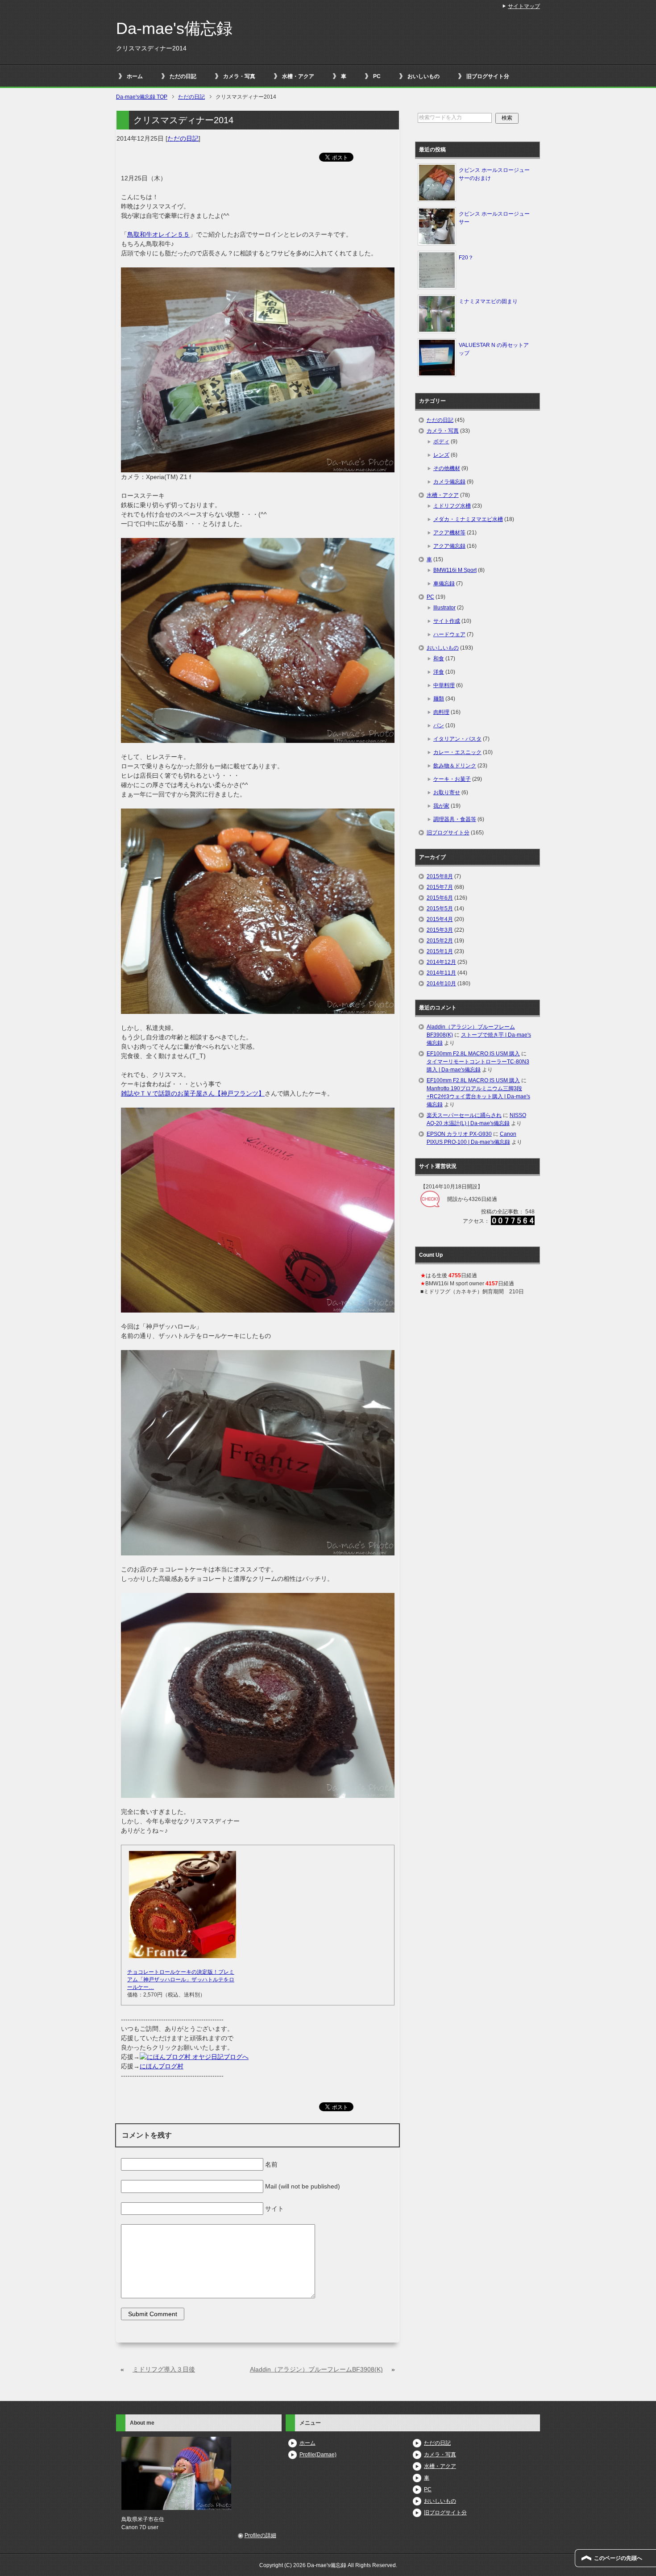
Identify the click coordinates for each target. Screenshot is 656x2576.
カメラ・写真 (239, 76)
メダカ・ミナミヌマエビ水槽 (468, 519)
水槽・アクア (298, 76)
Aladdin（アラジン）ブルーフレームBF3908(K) (316, 2369)
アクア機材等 (449, 533)
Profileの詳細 (260, 2535)
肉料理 (441, 712)
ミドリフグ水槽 (452, 506)
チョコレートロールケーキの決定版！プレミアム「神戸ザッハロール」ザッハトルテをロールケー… (181, 1980)
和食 (439, 659)
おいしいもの (423, 76)
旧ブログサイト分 (488, 76)
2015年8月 (440, 876)
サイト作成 (447, 621)
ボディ (441, 442)
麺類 (439, 699)
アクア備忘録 (449, 546)
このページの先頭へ (618, 2558)
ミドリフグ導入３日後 (164, 2369)
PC (377, 76)
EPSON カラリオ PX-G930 (459, 1134)
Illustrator (444, 608)
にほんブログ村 (162, 2066)
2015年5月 (440, 909)
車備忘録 (444, 584)
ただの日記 (183, 76)
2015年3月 (440, 930)
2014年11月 (441, 973)
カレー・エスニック (457, 752)
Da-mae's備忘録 (174, 28)
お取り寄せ (447, 792)
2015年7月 (440, 887)
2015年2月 (440, 941)
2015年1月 (440, 951)
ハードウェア (449, 634)
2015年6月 (440, 898)
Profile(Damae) (318, 2455)
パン (439, 725)
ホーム (135, 76)
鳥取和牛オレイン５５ (158, 234)
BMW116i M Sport (455, 570)
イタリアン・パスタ (457, 739)
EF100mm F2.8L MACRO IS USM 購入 (473, 1054)
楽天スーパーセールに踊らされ (464, 1115)
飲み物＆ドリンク (455, 766)
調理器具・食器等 (455, 819)
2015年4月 (440, 919)
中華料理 (444, 685)
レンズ (441, 455)
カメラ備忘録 (449, 482)
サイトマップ (524, 6)
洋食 (439, 672)
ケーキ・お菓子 (452, 779)
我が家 (441, 806)
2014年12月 (441, 962)
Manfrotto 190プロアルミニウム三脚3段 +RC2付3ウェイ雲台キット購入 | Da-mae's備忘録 (478, 1096)
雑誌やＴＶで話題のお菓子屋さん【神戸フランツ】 (193, 1093)
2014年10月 (441, 984)
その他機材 (447, 468)
